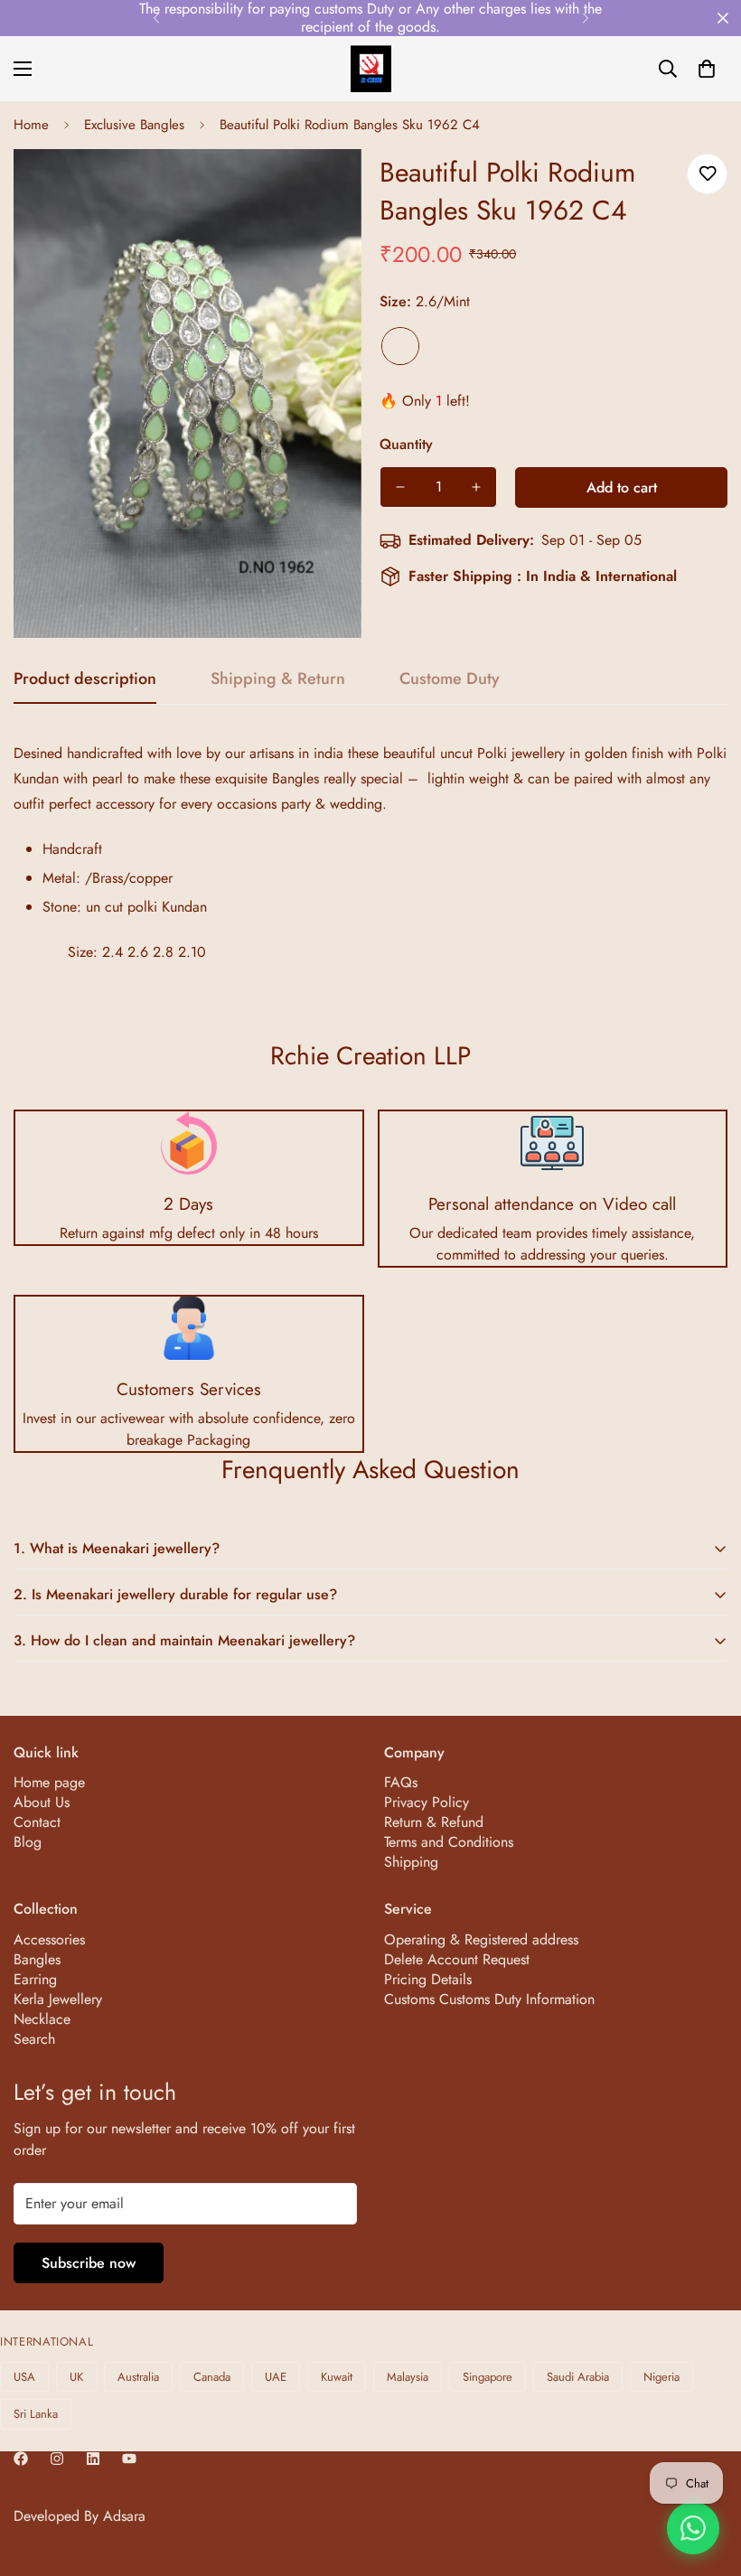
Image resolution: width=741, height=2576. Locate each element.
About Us (42, 1802)
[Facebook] (21, 2459)
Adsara (124, 2516)
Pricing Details (428, 1979)
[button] (707, 69)
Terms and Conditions (449, 1842)
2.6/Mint (400, 346)
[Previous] (156, 18)
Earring (35, 1979)
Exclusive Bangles (134, 125)
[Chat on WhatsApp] (693, 2528)
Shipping (411, 1862)
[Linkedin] (93, 2459)
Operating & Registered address (481, 1939)
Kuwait (337, 2377)
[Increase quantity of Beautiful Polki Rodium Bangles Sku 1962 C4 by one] (476, 487)
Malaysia (408, 2377)
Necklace (42, 2019)
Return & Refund (434, 1822)
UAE (276, 2377)
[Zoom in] (323, 187)
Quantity (406, 444)
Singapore (488, 2377)
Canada (212, 2377)
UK (76, 2377)
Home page (49, 1782)
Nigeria (661, 2377)
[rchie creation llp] (371, 69)
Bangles (37, 1959)
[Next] (585, 18)
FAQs (401, 1782)
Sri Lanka (36, 2414)
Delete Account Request (457, 1959)
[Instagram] (57, 2459)
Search (34, 2039)
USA (24, 2377)
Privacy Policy (427, 1802)
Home (31, 125)
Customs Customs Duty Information (489, 1999)
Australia (138, 2377)
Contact (37, 1822)
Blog (28, 1842)
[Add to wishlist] (707, 174)
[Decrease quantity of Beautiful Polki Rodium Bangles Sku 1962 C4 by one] (400, 487)
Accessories (49, 1939)
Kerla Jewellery (58, 1999)
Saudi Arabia (578, 2377)
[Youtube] (129, 2459)
